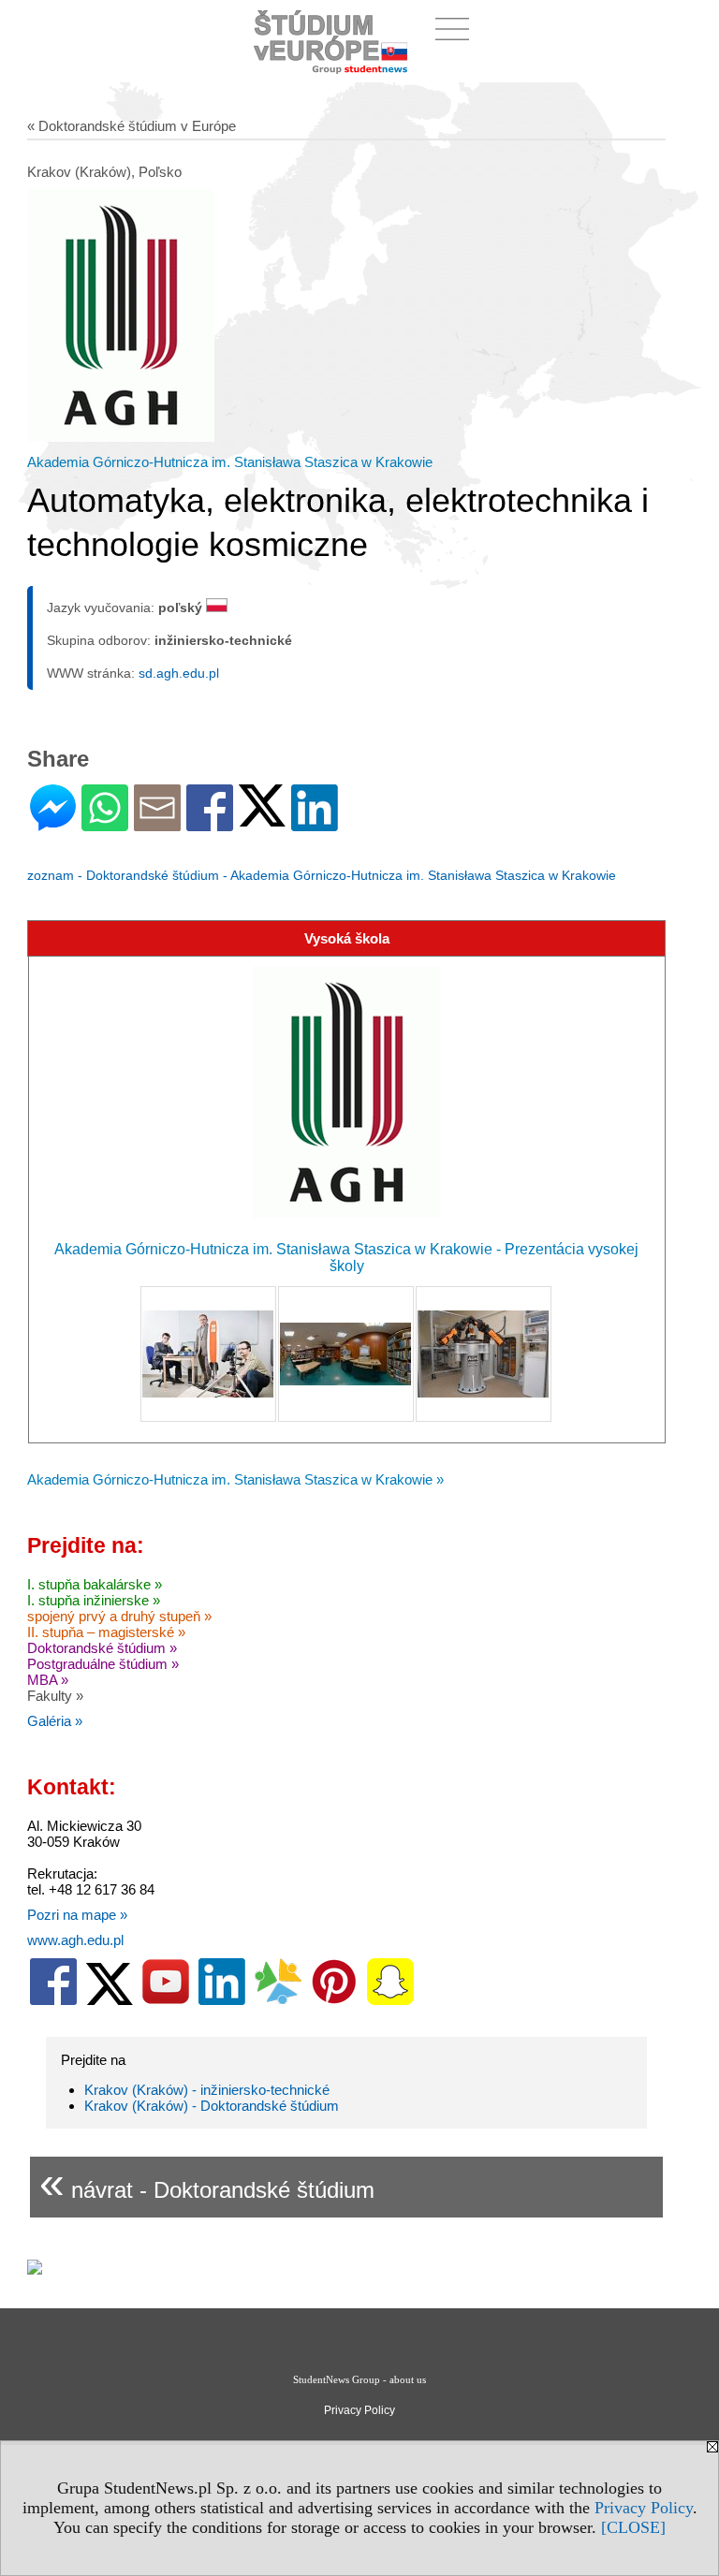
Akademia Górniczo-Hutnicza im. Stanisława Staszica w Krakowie (230, 462)
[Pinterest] (334, 2001)
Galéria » (55, 1721)
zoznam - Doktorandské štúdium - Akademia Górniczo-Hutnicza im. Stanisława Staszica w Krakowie (322, 875)
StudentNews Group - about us (359, 2379)
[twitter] (110, 2001)
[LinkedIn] (315, 823)
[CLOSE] (633, 2527)
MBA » (48, 1680)
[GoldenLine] (278, 2001)
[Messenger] (53, 823)
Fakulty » (55, 1696)
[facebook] (53, 2001)
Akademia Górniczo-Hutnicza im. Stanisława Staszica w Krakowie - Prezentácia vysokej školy (346, 1258)
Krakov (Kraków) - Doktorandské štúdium (212, 2106)
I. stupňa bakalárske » (95, 1584)
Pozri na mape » (77, 1915)
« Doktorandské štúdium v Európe (132, 126)
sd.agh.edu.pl (179, 673)
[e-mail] (157, 823)
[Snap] (390, 2001)
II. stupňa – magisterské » (106, 1632)
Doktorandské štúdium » (102, 1648)
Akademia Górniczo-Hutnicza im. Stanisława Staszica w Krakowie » (235, 1479)
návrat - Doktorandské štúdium (207, 2182)
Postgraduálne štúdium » (103, 1664)
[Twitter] (262, 819)
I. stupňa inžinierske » (94, 1600)
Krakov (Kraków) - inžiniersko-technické (207, 2090)
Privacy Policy (644, 2508)
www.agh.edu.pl (75, 1940)
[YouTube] (166, 2001)
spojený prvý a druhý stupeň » (119, 1616)
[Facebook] (210, 823)
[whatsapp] (105, 823)
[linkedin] (222, 2001)
